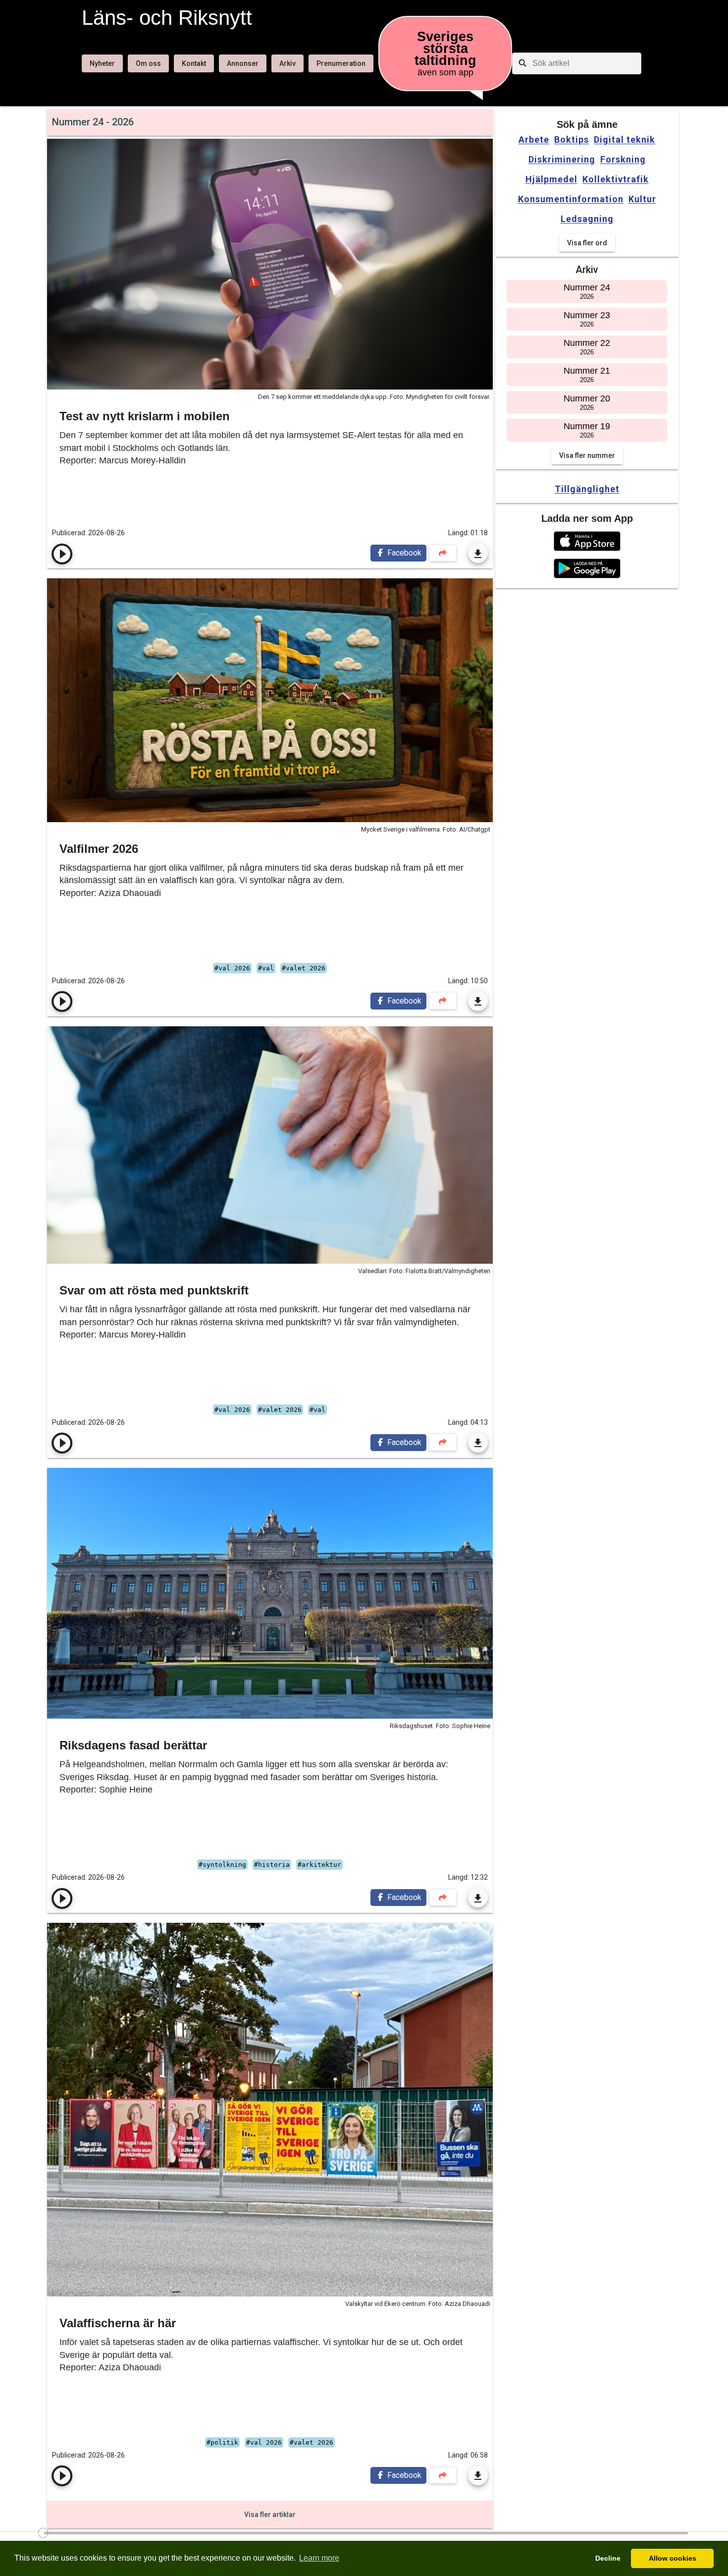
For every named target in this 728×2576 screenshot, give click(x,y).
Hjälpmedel (551, 179)
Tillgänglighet (587, 489)
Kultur (642, 199)
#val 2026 (232, 968)
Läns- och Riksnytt (167, 18)
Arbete (534, 140)
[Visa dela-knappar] (443, 553)
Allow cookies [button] (673, 2558)
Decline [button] (608, 2558)
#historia (272, 1865)
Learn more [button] (319, 2558)
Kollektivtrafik (616, 179)
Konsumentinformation (571, 199)
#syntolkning (222, 1865)
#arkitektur (319, 1865)
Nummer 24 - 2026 (93, 122)
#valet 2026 (304, 968)
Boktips (572, 140)
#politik (222, 2442)
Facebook (403, 553)
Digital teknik (624, 140)
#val (266, 968)
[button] (587, 541)
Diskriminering (562, 160)
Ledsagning (587, 219)
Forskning (623, 160)
